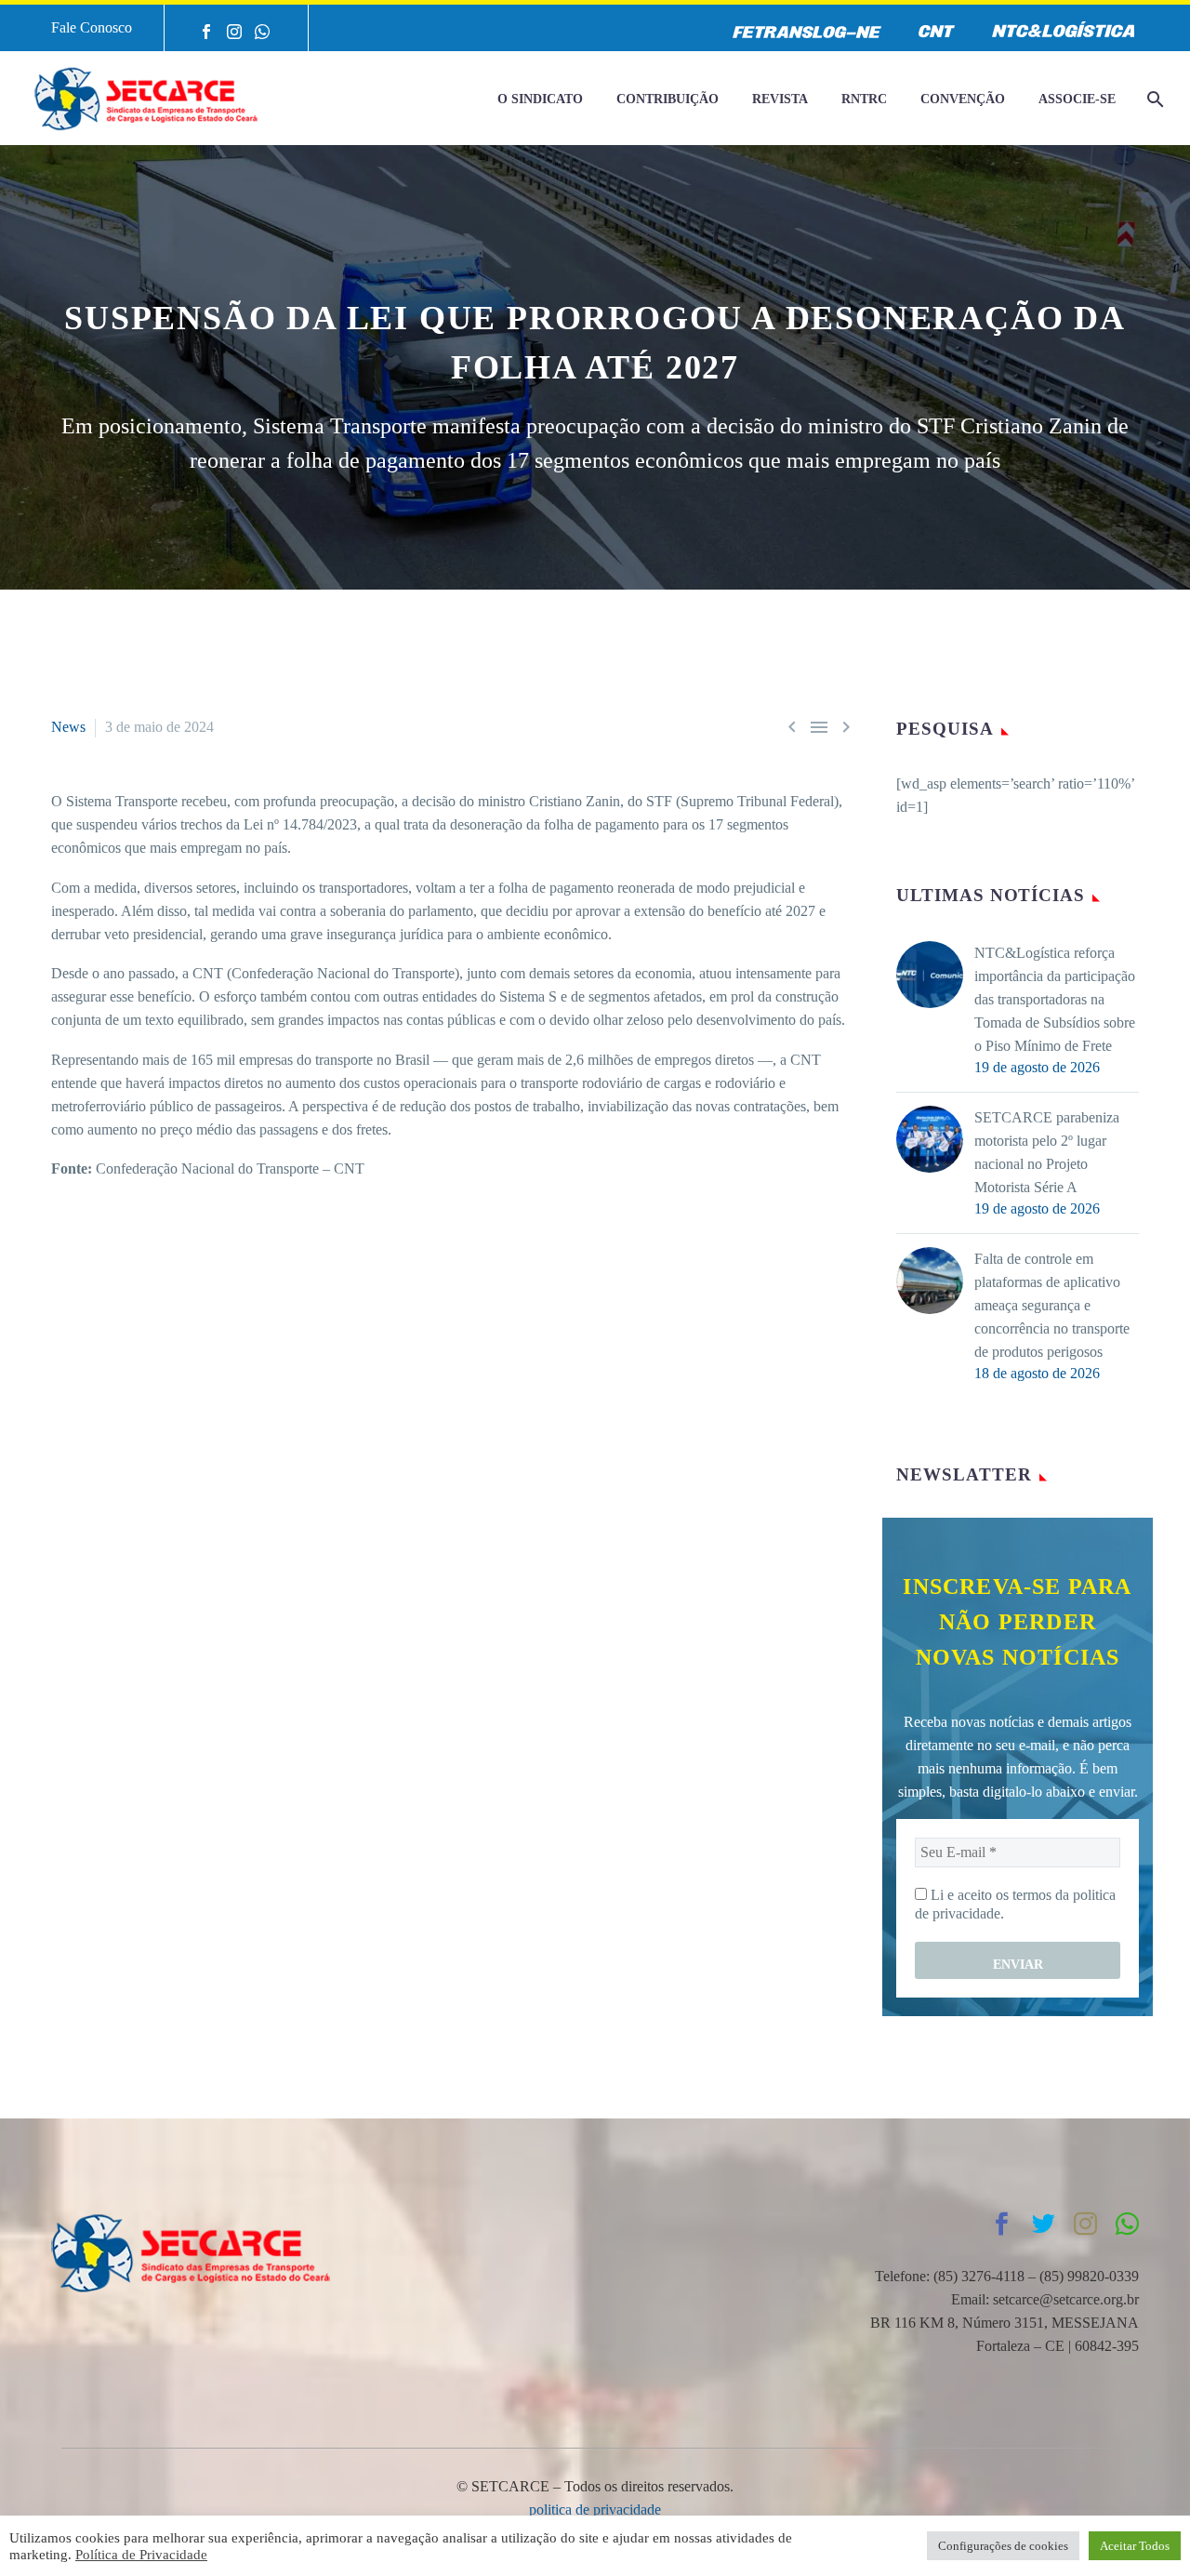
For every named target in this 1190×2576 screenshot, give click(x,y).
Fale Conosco (92, 27)
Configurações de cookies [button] (1003, 2546)
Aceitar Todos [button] (1135, 2546)
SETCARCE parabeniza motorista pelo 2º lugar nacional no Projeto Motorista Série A (1047, 1152)
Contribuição (668, 99)
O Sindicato (540, 99)
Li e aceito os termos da (1015, 1904)
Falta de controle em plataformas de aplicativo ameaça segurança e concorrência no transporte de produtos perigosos (1052, 1305)
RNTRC (864, 99)
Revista (780, 99)
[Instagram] (234, 32)
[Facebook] (206, 32)
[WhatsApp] (262, 32)
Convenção (963, 99)
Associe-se (1077, 99)
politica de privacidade (595, 2510)
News (68, 727)
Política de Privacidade (141, 2555)
